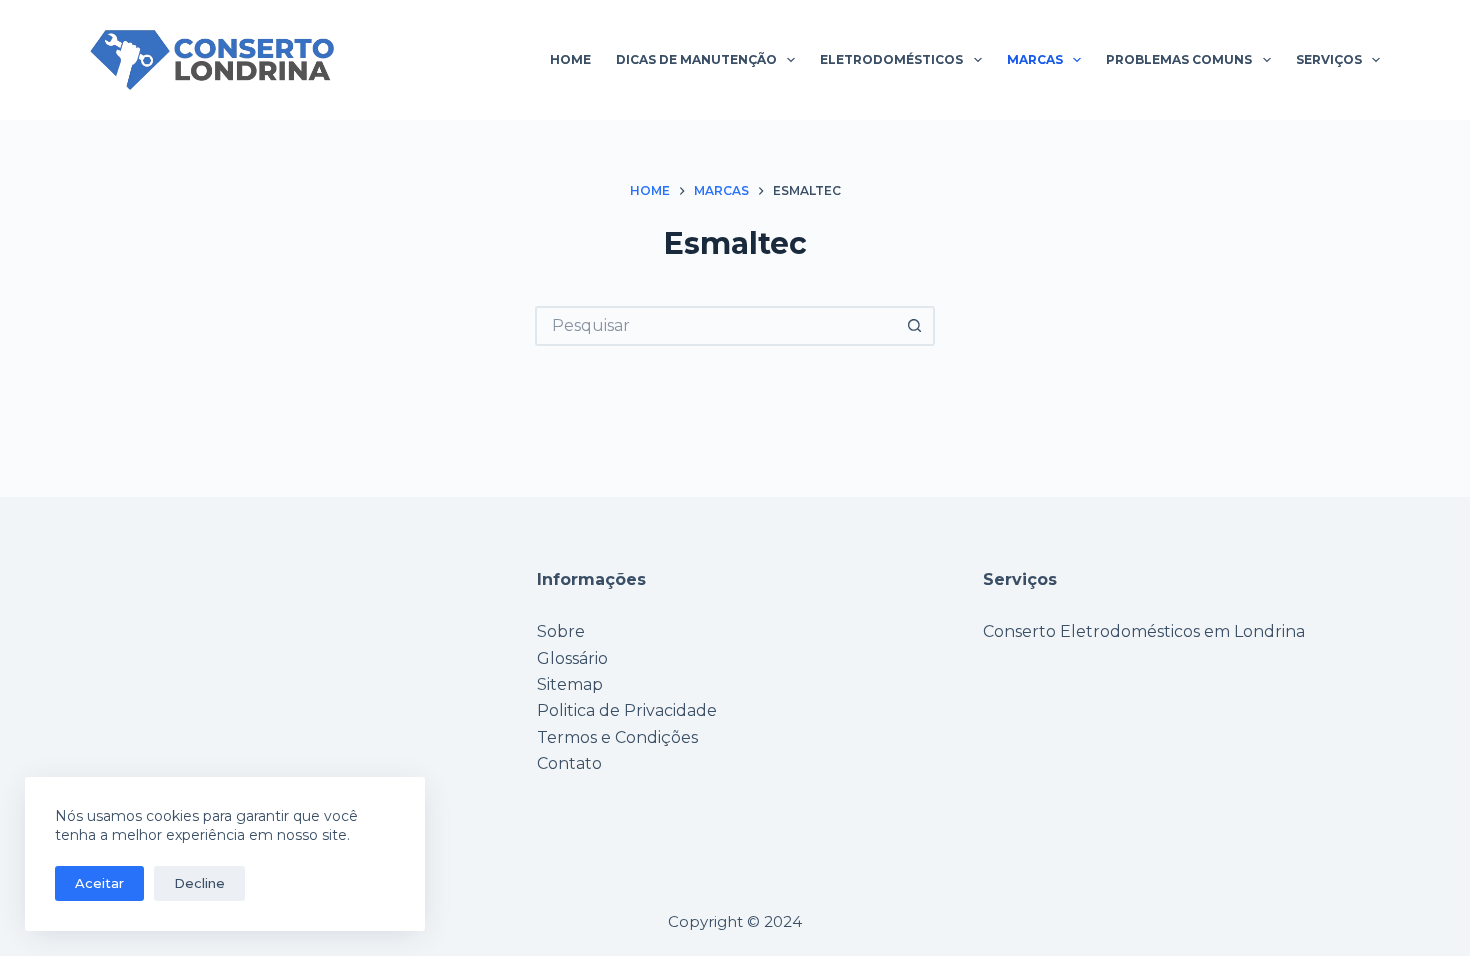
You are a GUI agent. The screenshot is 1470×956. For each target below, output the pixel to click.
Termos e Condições (617, 737)
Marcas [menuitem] (1035, 59)
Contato (569, 763)
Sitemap (570, 684)
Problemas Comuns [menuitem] (1179, 59)
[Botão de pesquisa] (915, 326)
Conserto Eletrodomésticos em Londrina (1144, 631)
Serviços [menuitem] (1329, 59)
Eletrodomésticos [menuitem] (891, 59)
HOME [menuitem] (570, 59)
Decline (199, 883)
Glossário (572, 658)
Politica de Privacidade (627, 710)
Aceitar (99, 883)
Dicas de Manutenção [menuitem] (696, 59)
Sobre (561, 631)
